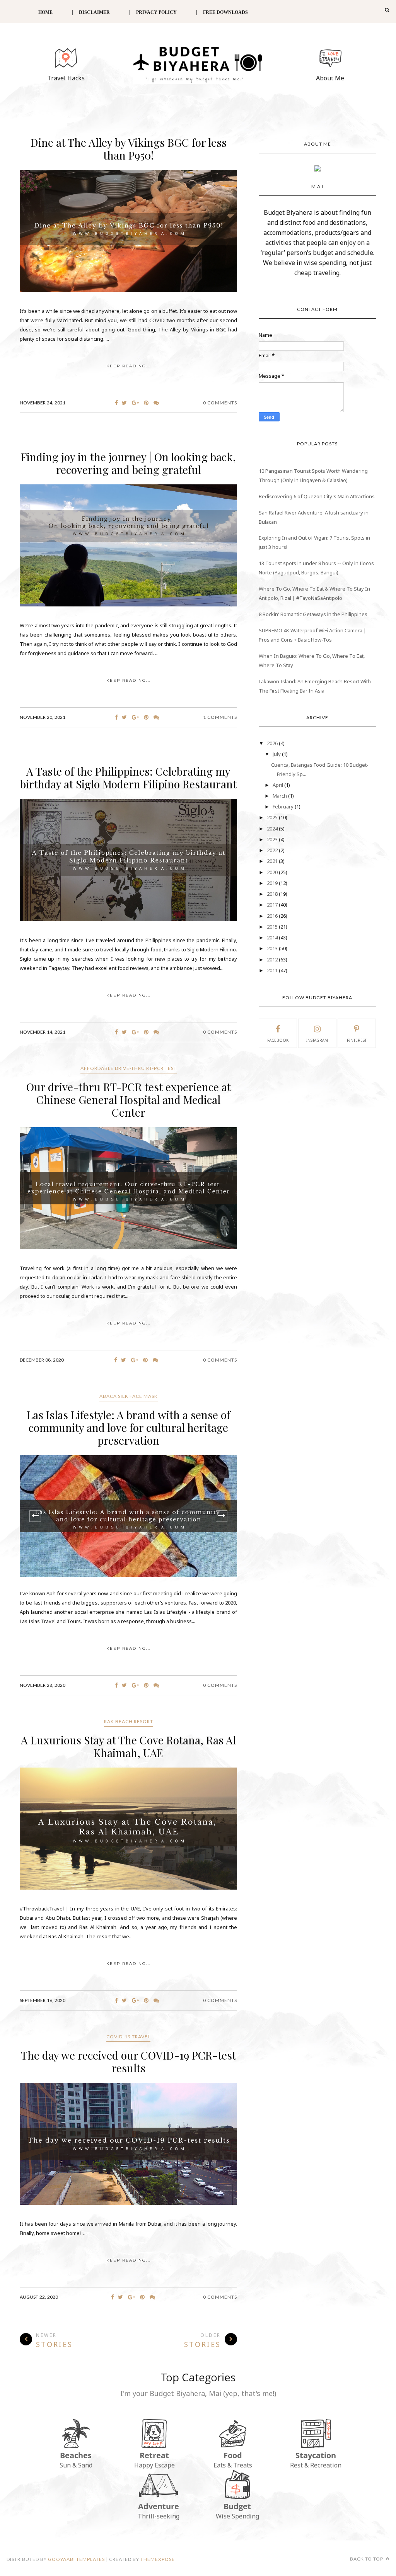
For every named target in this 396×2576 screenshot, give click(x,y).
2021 (273, 861)
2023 (273, 839)
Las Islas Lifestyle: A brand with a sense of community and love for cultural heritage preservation (128, 1427)
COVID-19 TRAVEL (128, 2037)
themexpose (158, 2559)
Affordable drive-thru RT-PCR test (129, 1068)
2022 (273, 850)
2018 (273, 894)
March (280, 796)
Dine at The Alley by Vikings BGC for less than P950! (129, 149)
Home (45, 12)
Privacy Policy (156, 12)
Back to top (367, 2559)
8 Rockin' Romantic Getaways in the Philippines (313, 614)
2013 (273, 948)
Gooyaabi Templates (76, 2559)
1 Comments (220, 717)
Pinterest (357, 1040)
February (284, 807)
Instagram (317, 1040)
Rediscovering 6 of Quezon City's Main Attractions (317, 496)
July (277, 754)
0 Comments (220, 403)
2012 (273, 959)
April (278, 785)
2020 (273, 872)
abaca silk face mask (129, 1396)
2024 (273, 829)
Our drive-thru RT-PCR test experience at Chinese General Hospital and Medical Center (129, 1100)
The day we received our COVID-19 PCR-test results (128, 2061)
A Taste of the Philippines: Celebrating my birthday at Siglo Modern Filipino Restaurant (128, 778)
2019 (273, 883)
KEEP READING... (129, 366)
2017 (273, 905)
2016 (273, 916)
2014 (273, 937)
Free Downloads (225, 12)
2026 (273, 743)
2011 (273, 970)
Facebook (278, 1040)
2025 (273, 817)
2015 (273, 927)
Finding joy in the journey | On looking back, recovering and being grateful (128, 463)
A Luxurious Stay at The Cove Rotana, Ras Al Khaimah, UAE (128, 1746)
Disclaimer (94, 12)
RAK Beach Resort (129, 1721)
